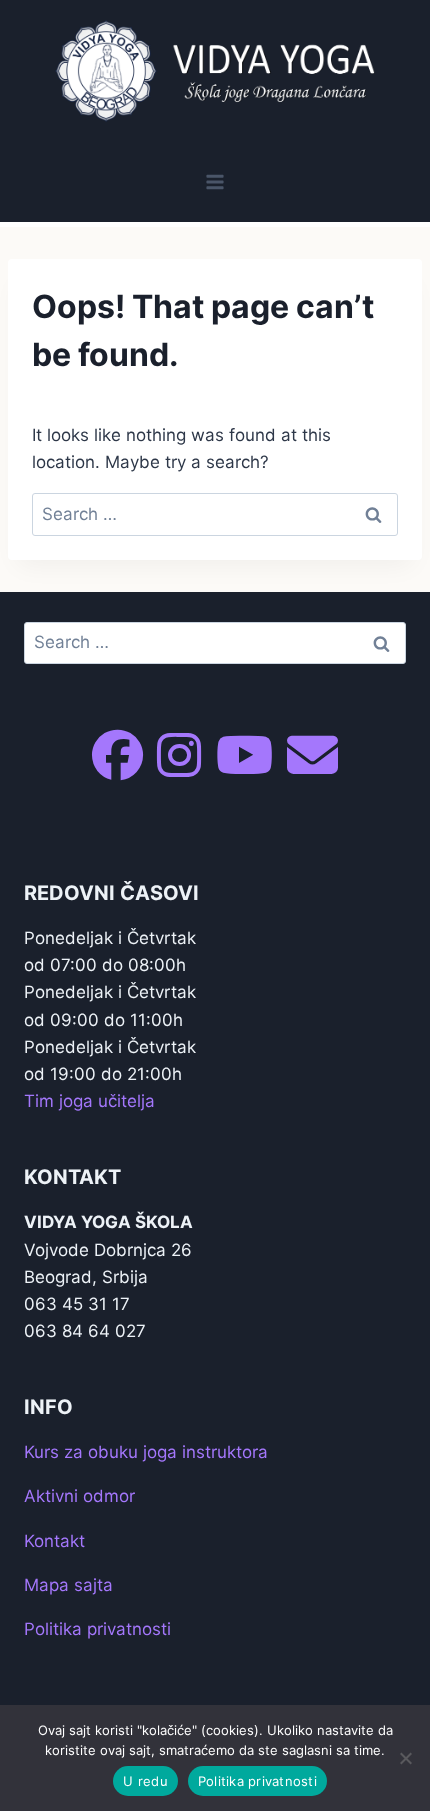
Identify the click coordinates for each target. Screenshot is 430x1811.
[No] (405, 1758)
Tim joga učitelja (89, 1101)
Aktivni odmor (79, 1496)
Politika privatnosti (97, 1629)
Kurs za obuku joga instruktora (146, 1452)
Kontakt (54, 1541)
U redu (145, 1781)
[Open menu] (215, 181)
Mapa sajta (68, 1585)
